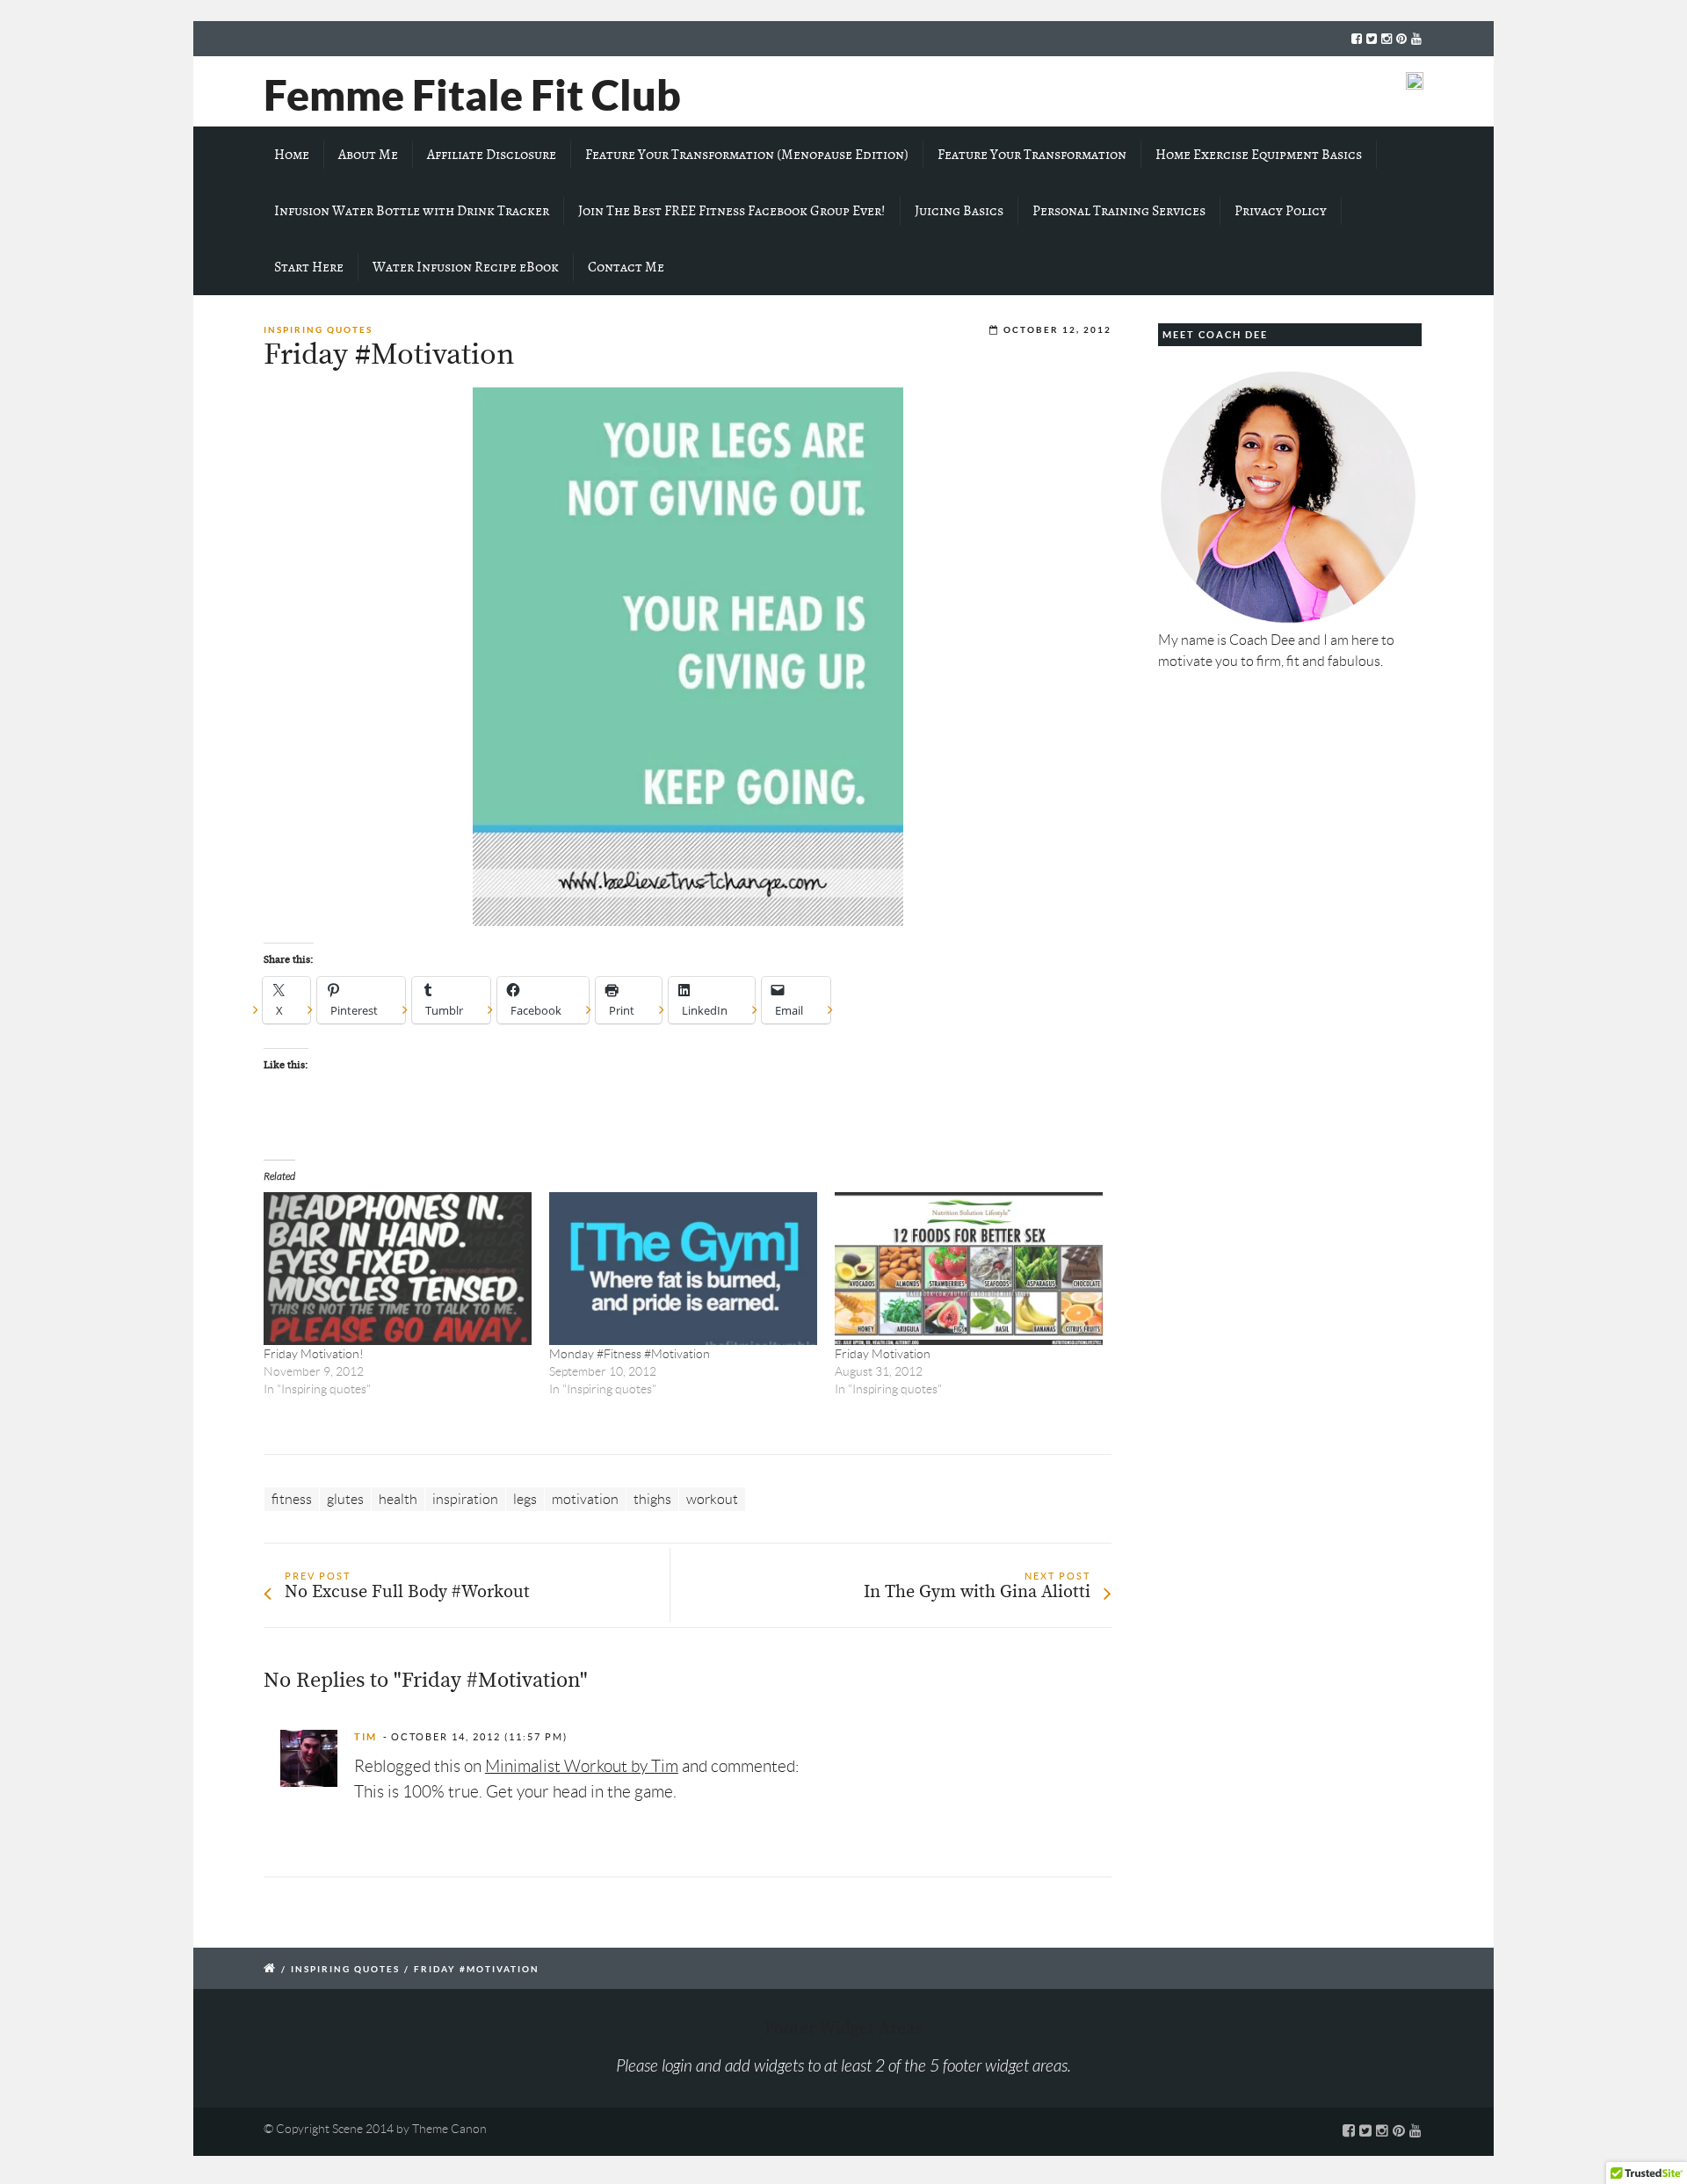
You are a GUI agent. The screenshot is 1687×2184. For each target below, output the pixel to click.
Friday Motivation (883, 1354)
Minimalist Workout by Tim (582, 1766)
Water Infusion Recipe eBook (466, 267)
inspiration (465, 1499)
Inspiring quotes (318, 330)
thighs (652, 1499)
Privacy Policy (1281, 211)
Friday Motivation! (314, 1354)
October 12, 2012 (1057, 330)
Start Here (309, 267)
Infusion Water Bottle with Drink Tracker (412, 211)
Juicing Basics (959, 211)
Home (292, 155)
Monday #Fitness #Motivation (630, 1354)
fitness (292, 1499)
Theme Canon (449, 2129)
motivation (585, 1499)
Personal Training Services (1119, 211)
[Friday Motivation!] (398, 1269)
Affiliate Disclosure (492, 155)
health (398, 1499)
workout (712, 1499)
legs (525, 1499)
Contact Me (626, 267)
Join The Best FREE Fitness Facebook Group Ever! (732, 211)
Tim (366, 1737)
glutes (345, 1499)
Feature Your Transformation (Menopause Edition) (747, 155)
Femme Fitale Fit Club (472, 95)
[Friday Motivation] (969, 1269)
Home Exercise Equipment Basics (1259, 155)
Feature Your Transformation (1032, 155)
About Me (368, 155)
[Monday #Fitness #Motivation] (683, 1269)
